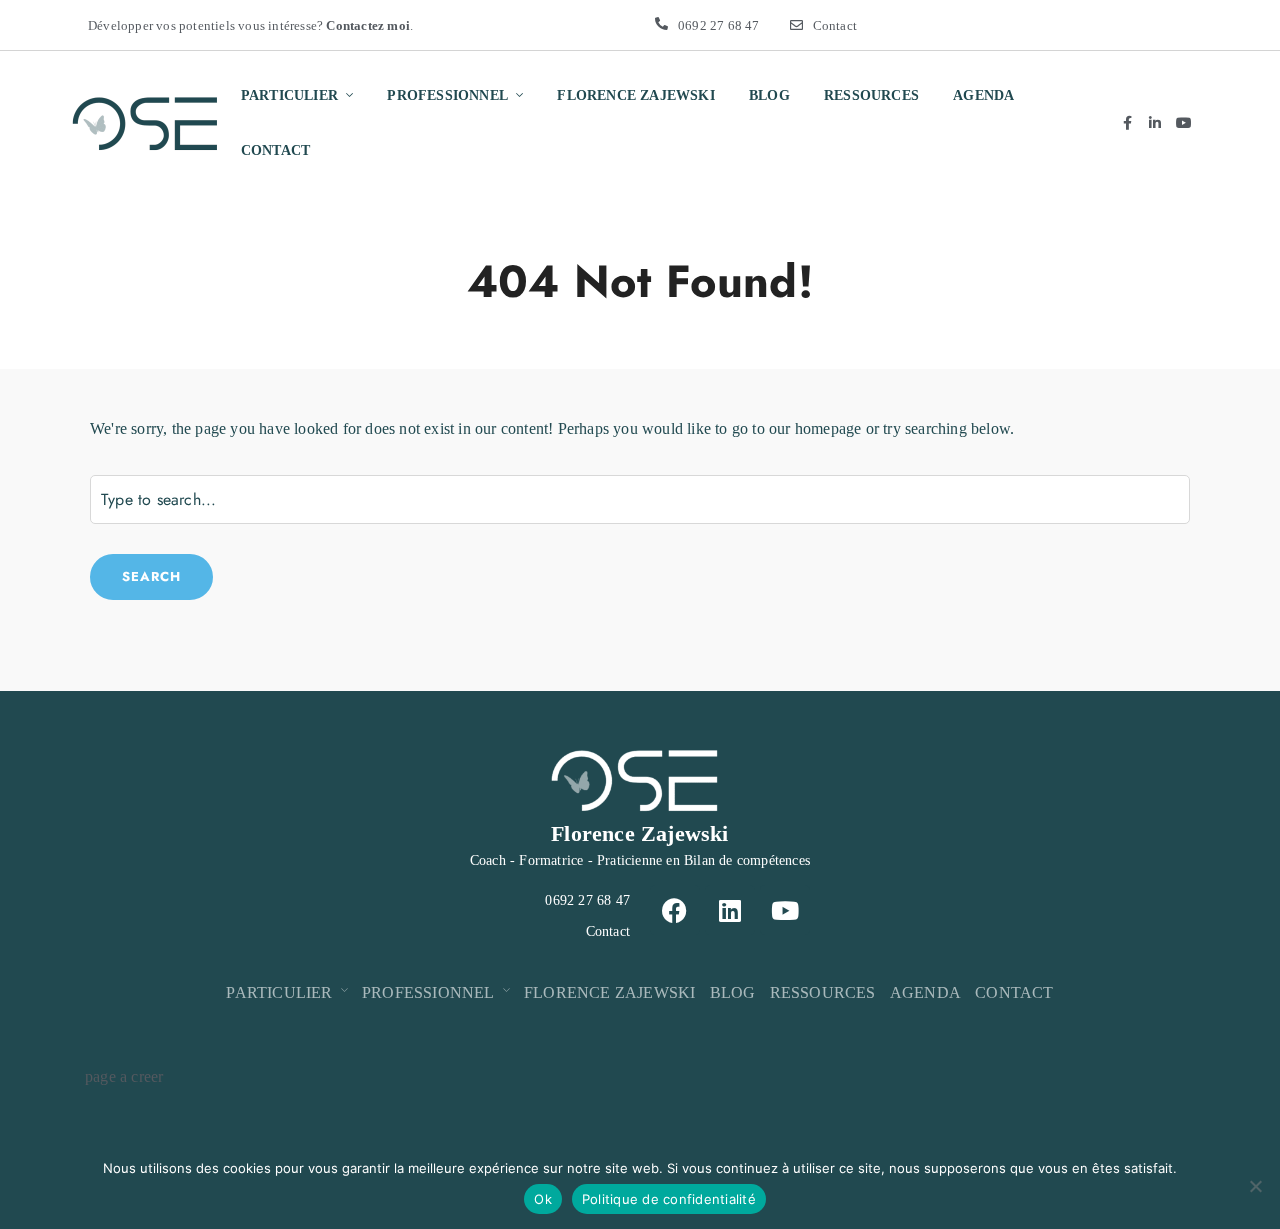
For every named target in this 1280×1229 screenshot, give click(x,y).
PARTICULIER (289, 95)
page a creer (124, 1076)
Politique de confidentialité (669, 1199)
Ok (543, 1199)
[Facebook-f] (1127, 123)
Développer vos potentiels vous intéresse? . (250, 25)
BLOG (769, 95)
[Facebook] (675, 910)
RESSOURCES (871, 95)
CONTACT (275, 150)
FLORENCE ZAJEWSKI (635, 95)
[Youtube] (1184, 123)
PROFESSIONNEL (447, 95)
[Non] (1255, 1186)
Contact (835, 25)
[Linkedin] (730, 910)
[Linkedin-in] (1156, 123)
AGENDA (983, 95)
